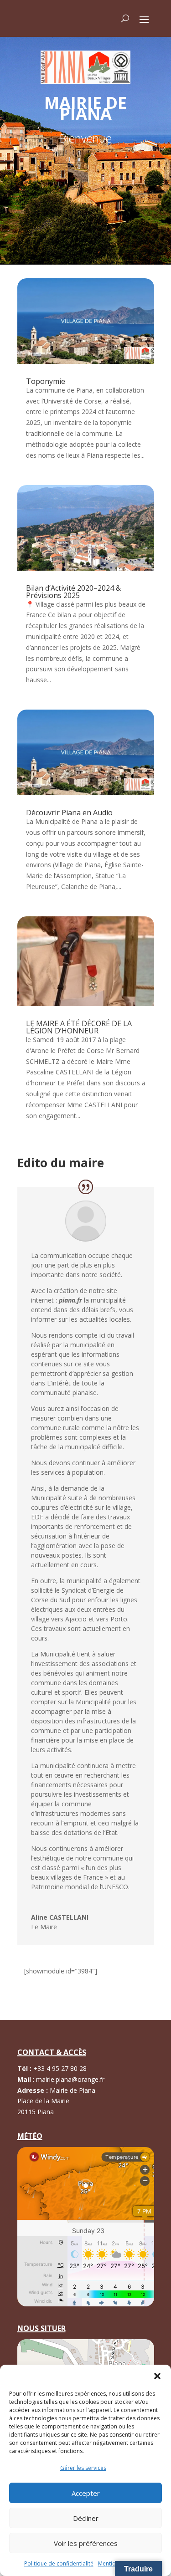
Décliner (86, 2518)
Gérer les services (83, 2468)
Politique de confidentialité (59, 2563)
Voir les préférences (86, 2543)
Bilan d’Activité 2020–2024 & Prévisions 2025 (73, 592)
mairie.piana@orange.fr (70, 2079)
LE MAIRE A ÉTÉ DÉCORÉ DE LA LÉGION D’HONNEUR (79, 1027)
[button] (157, 2376)
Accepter (86, 2493)
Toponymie (46, 381)
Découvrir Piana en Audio (69, 813)
